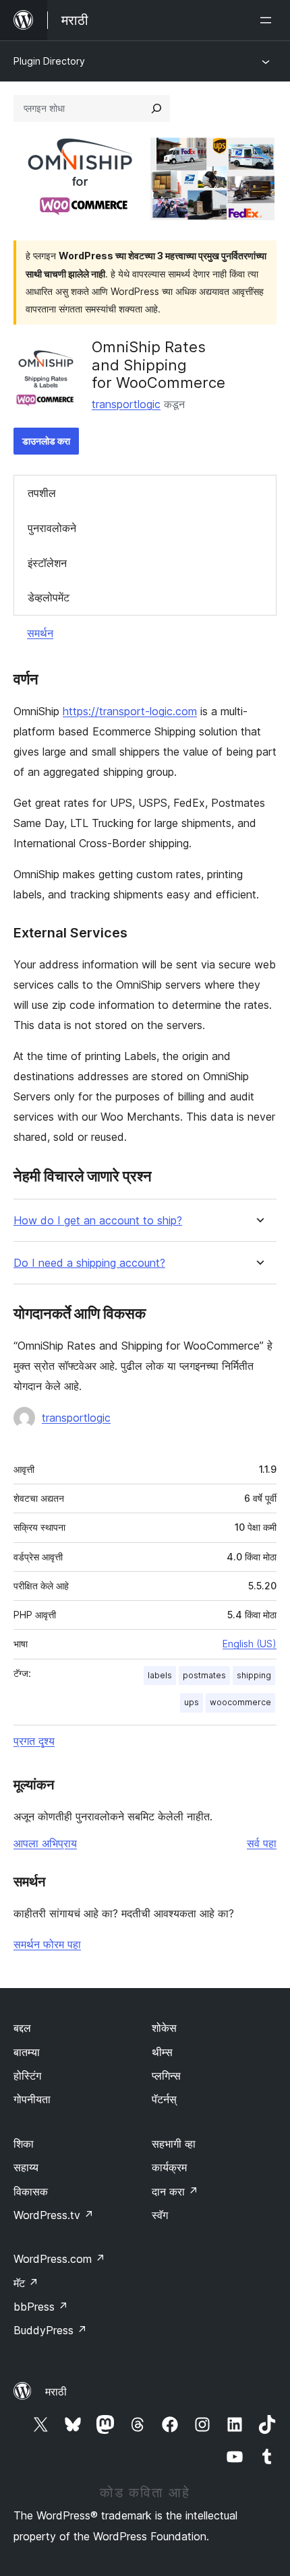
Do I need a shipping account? (89, 1263)
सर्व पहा (262, 1843)
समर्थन (40, 633)
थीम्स (162, 2052)
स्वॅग (160, 2215)
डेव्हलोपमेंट (49, 597)
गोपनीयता (32, 2099)
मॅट (26, 2283)
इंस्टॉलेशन (47, 563)
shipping (254, 1675)
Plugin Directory (49, 61)
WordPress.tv (54, 2215)
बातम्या (27, 2052)
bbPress (41, 2307)
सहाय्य (26, 2167)
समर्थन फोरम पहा (47, 1944)
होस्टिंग (27, 2076)
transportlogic (126, 404)
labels (160, 1675)
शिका (24, 2144)
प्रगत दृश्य (34, 1741)
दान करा (175, 2191)
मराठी (56, 2391)
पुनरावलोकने (52, 528)
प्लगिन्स (166, 2076)
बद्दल (22, 2028)
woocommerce (240, 1702)
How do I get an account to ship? (98, 1221)
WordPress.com (59, 2259)
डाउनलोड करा (46, 441)
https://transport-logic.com (130, 711)
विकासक (31, 2191)
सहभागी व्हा (174, 2144)
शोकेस (164, 2028)
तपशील (42, 493)
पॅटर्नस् (164, 2099)
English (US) (250, 1644)
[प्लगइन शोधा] (156, 108)
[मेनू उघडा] (268, 20)
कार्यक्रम (169, 2167)
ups (192, 1702)
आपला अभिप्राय (45, 1843)
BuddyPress (50, 2330)
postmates (204, 1675)
